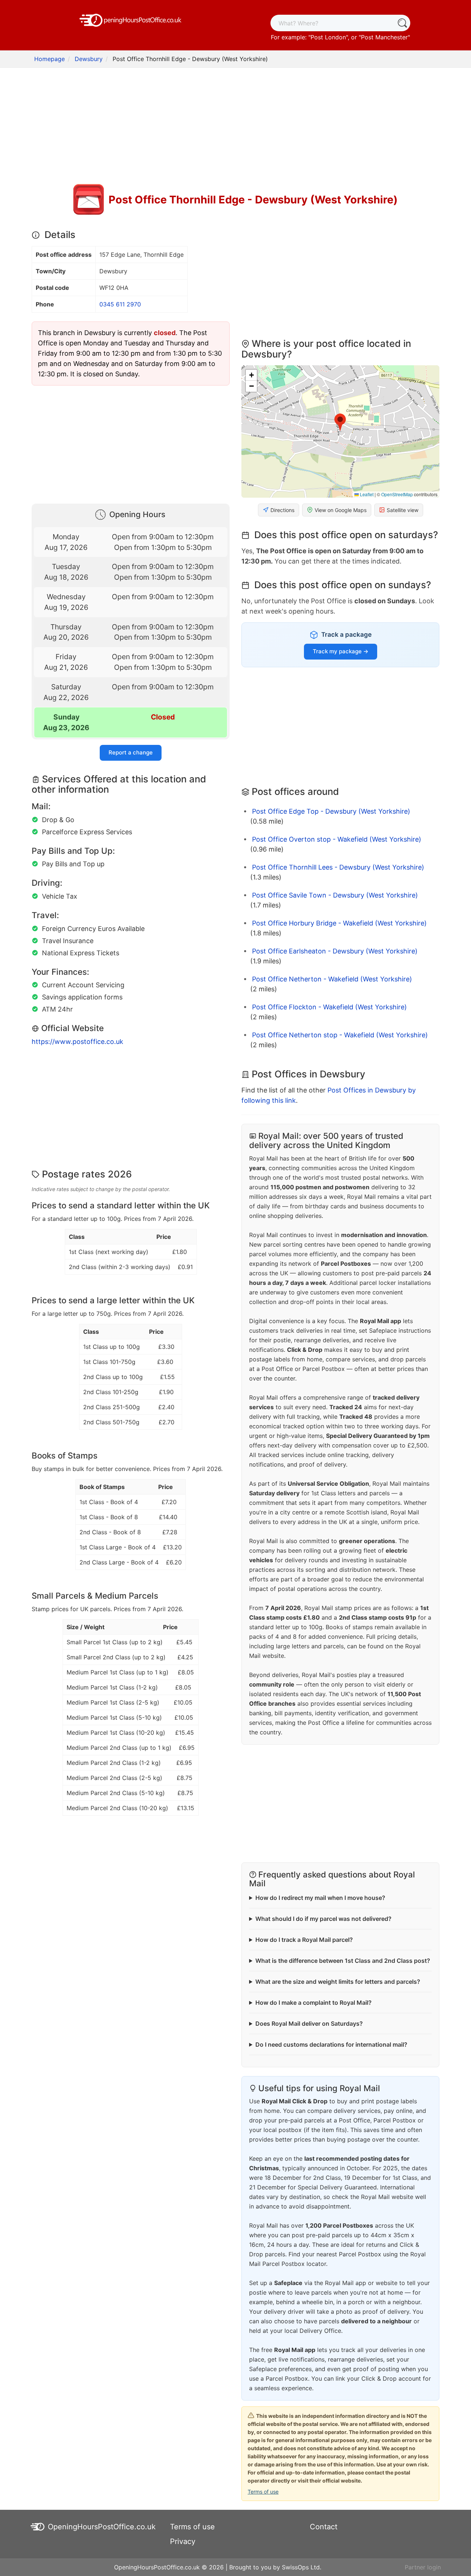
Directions (282, 510)
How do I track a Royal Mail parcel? (304, 1940)
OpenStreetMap (397, 494)
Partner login (423, 2567)
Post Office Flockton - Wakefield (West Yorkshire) (330, 1007)
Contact (324, 2527)
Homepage (49, 59)
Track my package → (341, 651)
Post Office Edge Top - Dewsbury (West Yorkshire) (331, 811)
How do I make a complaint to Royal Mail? (314, 2003)
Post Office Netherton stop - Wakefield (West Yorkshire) (340, 1035)
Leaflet (366, 494)
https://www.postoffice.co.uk (77, 1042)
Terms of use (263, 2492)
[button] (340, 423)
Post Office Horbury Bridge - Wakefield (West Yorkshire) (339, 923)
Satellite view (403, 510)
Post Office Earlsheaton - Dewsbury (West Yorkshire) (335, 951)
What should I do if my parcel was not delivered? (323, 1919)
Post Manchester (384, 37)
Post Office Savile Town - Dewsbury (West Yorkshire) (335, 895)
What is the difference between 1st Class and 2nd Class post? (343, 1961)
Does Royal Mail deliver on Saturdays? (309, 2024)
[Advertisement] (235, 127)
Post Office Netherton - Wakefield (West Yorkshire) (332, 979)
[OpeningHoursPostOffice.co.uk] (131, 19)
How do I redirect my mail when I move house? (320, 1898)
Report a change (131, 752)
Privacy (183, 2541)
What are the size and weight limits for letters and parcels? (338, 1982)
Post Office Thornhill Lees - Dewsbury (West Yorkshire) (338, 867)
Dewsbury (89, 59)
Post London (328, 37)
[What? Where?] (402, 23)
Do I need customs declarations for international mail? (331, 2044)
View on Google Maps (341, 510)
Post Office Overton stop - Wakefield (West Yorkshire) (337, 839)
